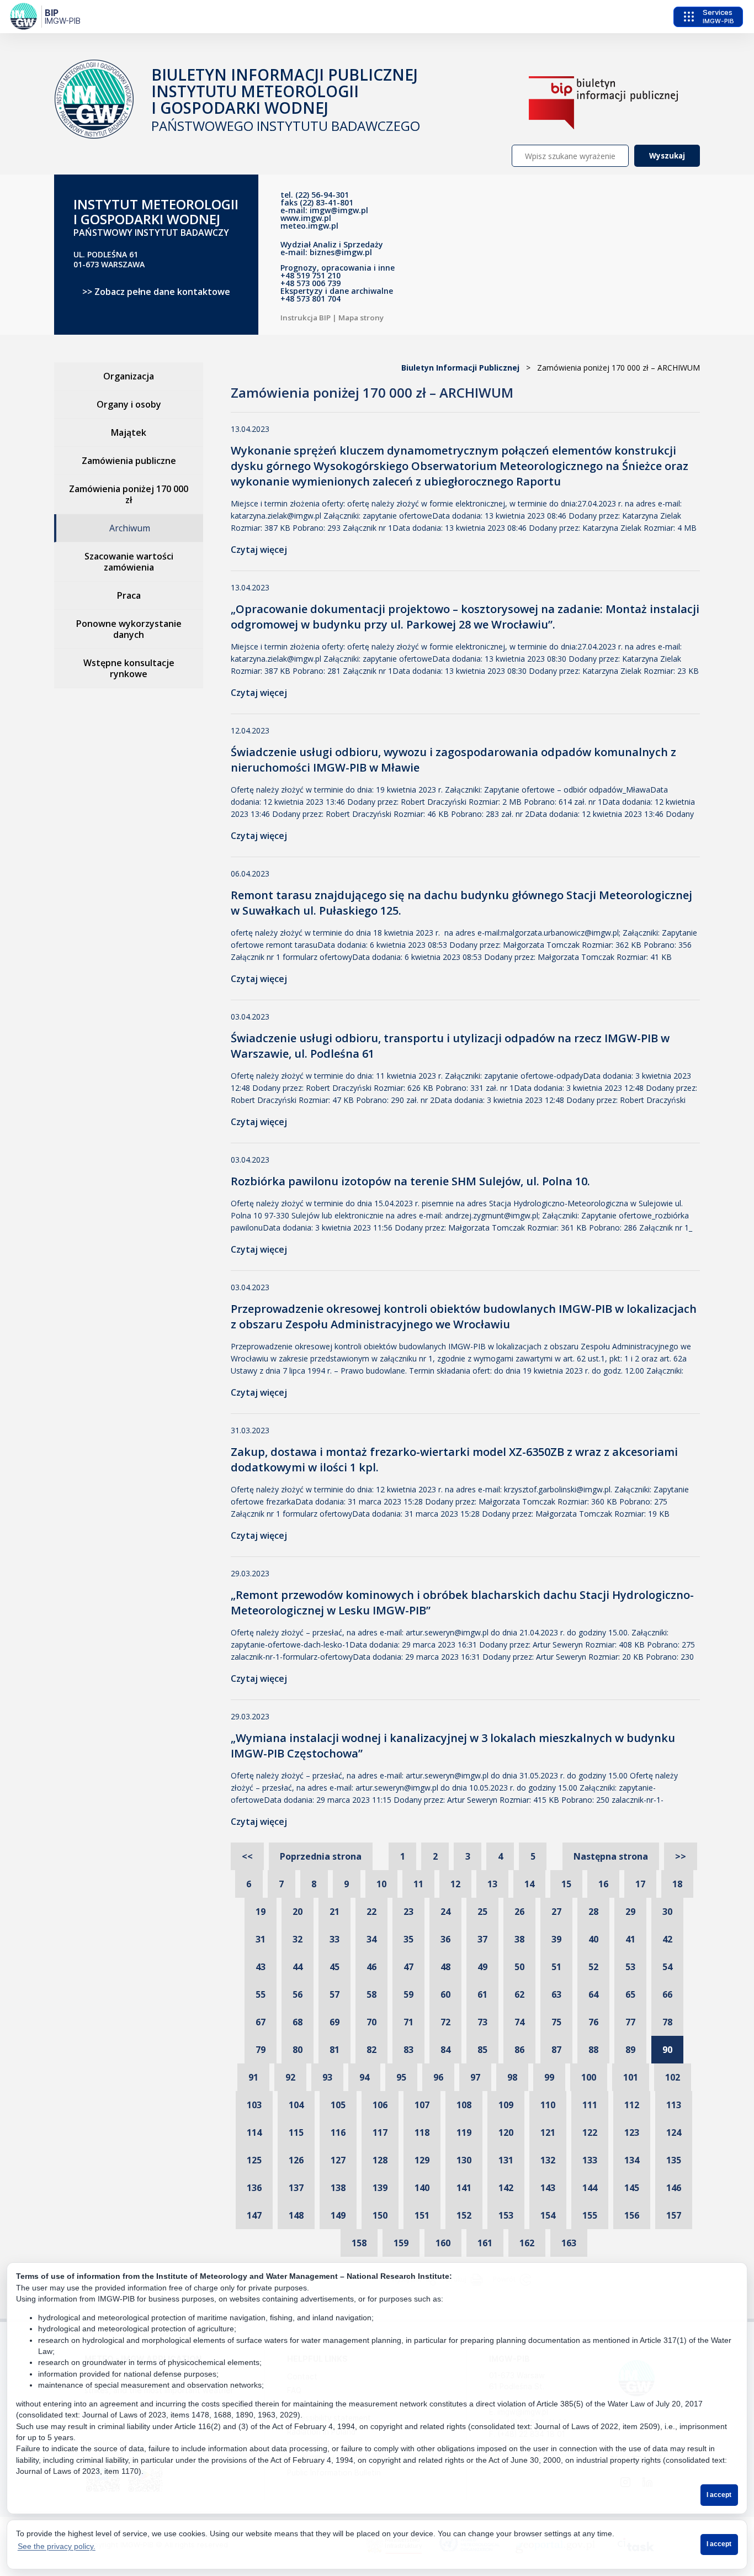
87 (556, 2050)
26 (519, 1912)
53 (630, 1967)
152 (464, 2215)
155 (590, 2215)
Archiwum (130, 528)
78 (667, 2022)
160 (443, 2243)
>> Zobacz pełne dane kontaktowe (156, 292)
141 (464, 2188)
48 (445, 1967)
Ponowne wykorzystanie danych (129, 629)
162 (527, 2243)
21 (334, 1912)
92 (290, 2077)
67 (261, 2022)
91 (253, 2077)
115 (296, 2132)
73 (482, 2022)
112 (632, 2105)
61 (482, 1994)
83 (408, 2050)
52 (593, 1967)
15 (566, 1884)
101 (631, 2077)
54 (667, 1967)
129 (422, 2160)
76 (593, 2022)
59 (408, 1994)
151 (422, 2215)
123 (632, 2132)
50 (519, 1967)
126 (296, 2160)
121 (548, 2132)
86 (519, 2050)
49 (482, 1967)
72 (445, 2022)
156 (632, 2215)
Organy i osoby (129, 404)
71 (408, 2022)
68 (298, 2022)
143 (548, 2188)
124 (674, 2132)
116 (338, 2132)
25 (482, 1912)
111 (590, 2105)
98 (512, 2077)
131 (506, 2160)
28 (593, 1912)
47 (408, 1967)
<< (247, 1856)
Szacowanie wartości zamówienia (129, 562)
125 (254, 2160)
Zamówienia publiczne (129, 461)
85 (482, 2050)
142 (506, 2188)
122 (590, 2132)
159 (401, 2243)
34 (371, 1939)
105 (338, 2105)
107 (422, 2105)
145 (632, 2188)
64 (593, 1994)
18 (677, 1884)
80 (298, 2050)
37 (482, 1939)
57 (334, 1994)
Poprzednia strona (321, 1856)
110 (548, 2105)
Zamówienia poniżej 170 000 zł (129, 494)
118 (422, 2132)
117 (380, 2132)
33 (334, 1939)
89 (630, 2050)
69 (334, 2022)
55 (261, 1994)
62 (519, 1994)
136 (254, 2188)
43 (261, 1967)
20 (298, 1912)
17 (640, 1884)
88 (593, 2050)
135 (674, 2160)
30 (667, 1912)
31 (261, 1939)
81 (334, 2050)
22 (371, 1912)
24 (445, 1912)
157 (674, 2215)
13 (492, 1884)
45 (334, 1967)
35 (408, 1939)
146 (674, 2188)
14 (529, 1884)
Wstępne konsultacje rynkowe (129, 668)
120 (506, 2132)
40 (593, 1939)
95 (401, 2077)
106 (380, 2105)
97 (475, 2077)
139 (380, 2188)
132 (548, 2160)
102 (673, 2077)
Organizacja (129, 376)
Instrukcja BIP (306, 318)
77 (630, 2022)
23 (408, 1912)
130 (464, 2160)
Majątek (129, 432)
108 (464, 2105)
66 (667, 1994)
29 (630, 1912)
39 (556, 1939)
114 (254, 2132)
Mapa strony (361, 318)
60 (445, 1994)
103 (254, 2105)
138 (338, 2188)
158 (359, 2243)
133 (590, 2160)
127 (338, 2160)
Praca (129, 595)
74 (519, 2022)
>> (681, 1856)
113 (674, 2105)
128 (380, 2160)
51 (556, 1967)
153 (506, 2215)
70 (371, 2022)
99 (549, 2077)
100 (589, 2077)
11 (418, 1884)
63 (556, 1994)
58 (371, 1994)
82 (371, 2050)
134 (632, 2160)
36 (445, 1939)
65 (630, 1994)
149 (338, 2215)
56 (298, 1994)
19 (261, 1912)
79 (261, 2050)
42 (667, 1939)
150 (380, 2215)
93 (327, 2077)
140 (422, 2188)
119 (464, 2132)
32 (298, 1939)
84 (445, 2050)
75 (556, 2022)
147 (254, 2215)
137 (296, 2188)
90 (667, 2050)
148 (296, 2215)
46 (371, 1967)
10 (381, 1884)
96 (438, 2077)
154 (548, 2215)
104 (296, 2105)
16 (603, 1884)
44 (298, 1967)
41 (630, 1939)
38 (519, 1939)
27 (556, 1912)
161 (485, 2243)
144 (590, 2188)
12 (455, 1884)
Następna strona (611, 1856)
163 (569, 2243)
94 (364, 2077)
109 (506, 2105)
